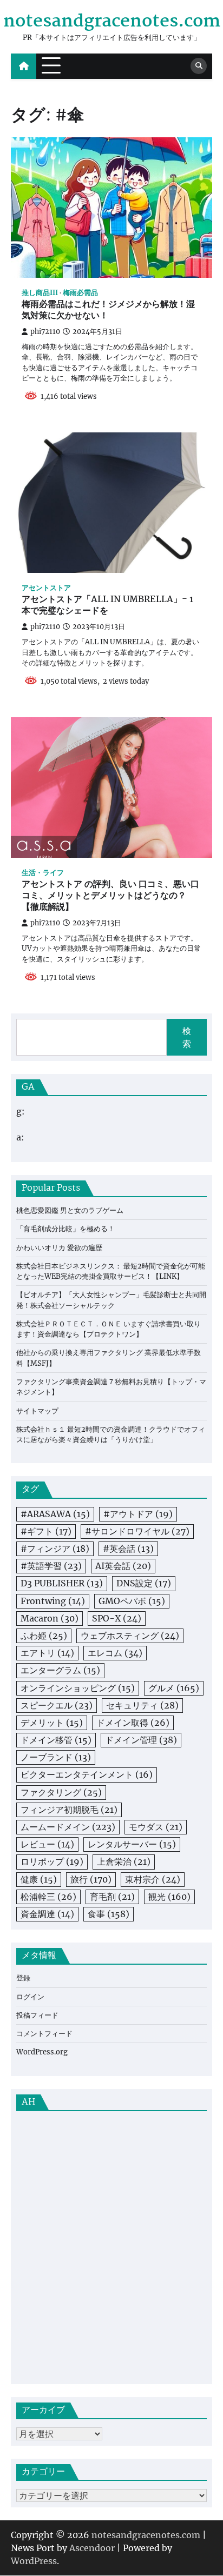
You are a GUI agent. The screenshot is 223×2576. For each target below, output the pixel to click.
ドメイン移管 (56, 1740)
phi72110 (45, 332)
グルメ (174, 1688)
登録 (23, 1978)
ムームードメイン (68, 1827)
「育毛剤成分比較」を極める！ (65, 1229)
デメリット (52, 1723)
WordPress (34, 2561)
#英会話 (128, 1549)
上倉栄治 (124, 1861)
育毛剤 (112, 1897)
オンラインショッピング (78, 1688)
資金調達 (47, 1914)
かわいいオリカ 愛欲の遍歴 (59, 1248)
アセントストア (46, 588)
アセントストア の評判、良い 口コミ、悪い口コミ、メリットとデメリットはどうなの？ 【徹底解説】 (110, 896)
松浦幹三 (48, 1897)
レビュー (47, 1844)
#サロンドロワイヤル (137, 1531)
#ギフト (46, 1531)
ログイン (30, 1997)
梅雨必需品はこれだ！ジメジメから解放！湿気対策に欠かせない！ (108, 311)
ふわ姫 (44, 1636)
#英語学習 (51, 1566)
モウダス (156, 1827)
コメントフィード (44, 2034)
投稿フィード (37, 2015)
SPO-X (117, 1618)
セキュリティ (142, 1705)
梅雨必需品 (80, 293)
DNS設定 (144, 1583)
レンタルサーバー (132, 1844)
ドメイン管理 (141, 1740)
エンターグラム (60, 1670)
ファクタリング (61, 1792)
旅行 (91, 1879)
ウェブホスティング (130, 1636)
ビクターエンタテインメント (87, 1774)
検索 (187, 1037)
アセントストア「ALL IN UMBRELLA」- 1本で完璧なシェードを (107, 606)
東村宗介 (153, 1879)
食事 (109, 1914)
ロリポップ (52, 1861)
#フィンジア (55, 1549)
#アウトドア (138, 1514)
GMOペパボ (132, 1601)
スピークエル (57, 1705)
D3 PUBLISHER (62, 1583)
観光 (169, 1897)
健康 (39, 1879)
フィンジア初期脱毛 (69, 1810)
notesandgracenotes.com (112, 22)
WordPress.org (42, 2052)
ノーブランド (56, 1757)
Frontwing (53, 1601)
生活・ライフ (43, 873)
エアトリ (47, 1653)
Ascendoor (92, 2548)
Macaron (50, 1618)
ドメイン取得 (133, 1723)
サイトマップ (37, 1411)
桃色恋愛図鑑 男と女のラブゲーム (70, 1210)
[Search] (199, 66)
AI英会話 (123, 1566)
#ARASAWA (55, 1514)
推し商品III (40, 293)
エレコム (115, 1653)
